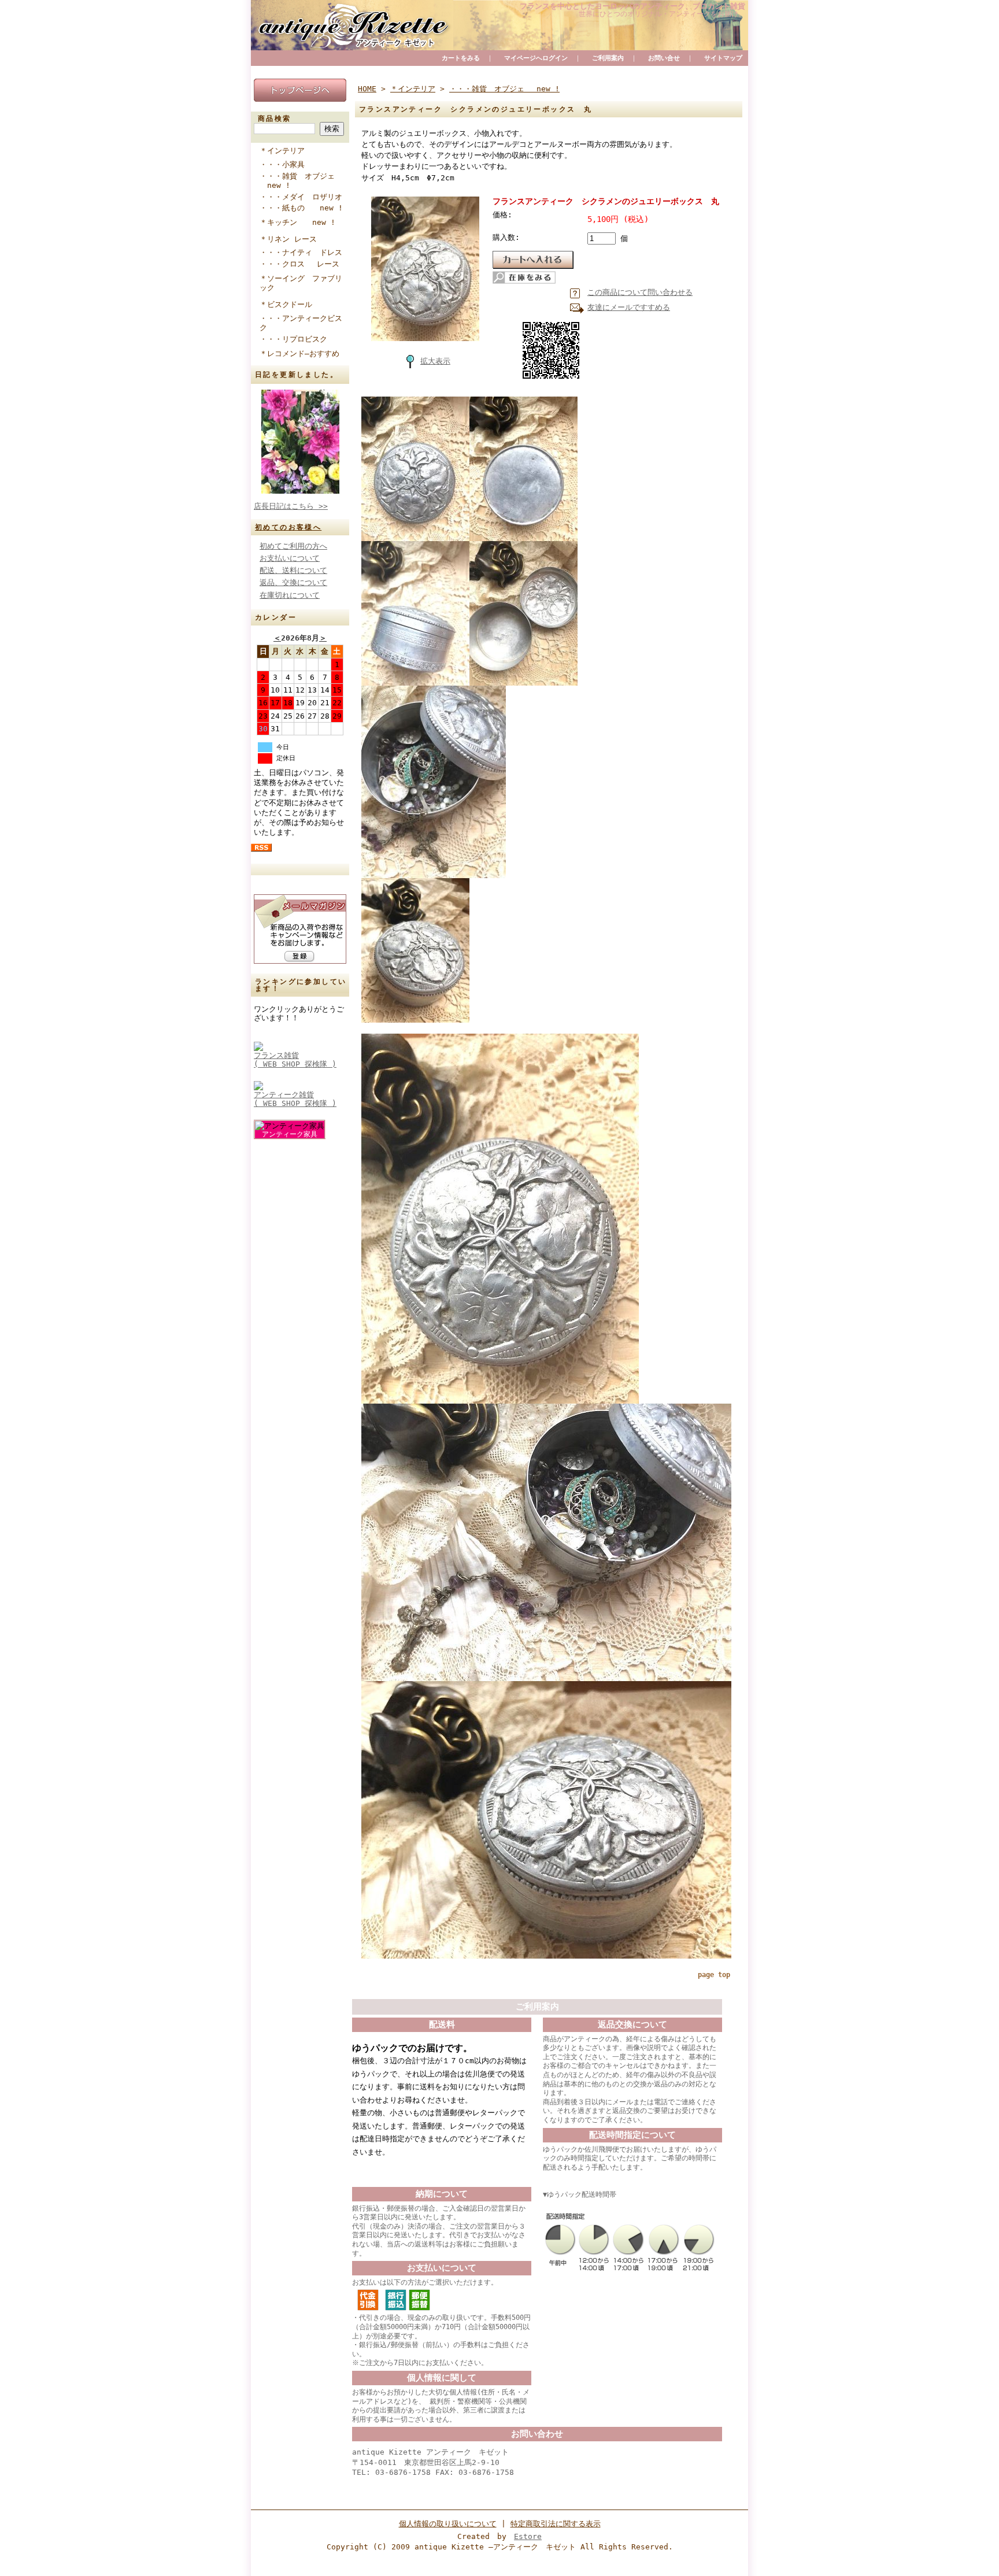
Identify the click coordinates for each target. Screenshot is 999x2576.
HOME (367, 89)
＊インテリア (282, 151)
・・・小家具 (288, 164)
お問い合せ (664, 58)
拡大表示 (435, 361)
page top (714, 1975)
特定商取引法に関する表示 (556, 2524)
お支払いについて (290, 558)
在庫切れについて (290, 595)
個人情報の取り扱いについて (448, 2524)
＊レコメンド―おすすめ (299, 354)
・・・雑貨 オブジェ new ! (297, 181)
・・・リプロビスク (297, 339)
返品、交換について (293, 582)
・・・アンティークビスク (301, 323)
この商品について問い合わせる (640, 292)
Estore (528, 2536)
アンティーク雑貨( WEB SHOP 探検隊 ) (295, 1099)
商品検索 (275, 119)
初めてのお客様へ (288, 527)
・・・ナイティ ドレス (304, 252)
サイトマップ (723, 58)
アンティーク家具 (290, 1134)
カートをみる (461, 58)
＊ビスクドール (286, 304)
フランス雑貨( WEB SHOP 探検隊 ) (295, 1060)
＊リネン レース (288, 239)
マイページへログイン (536, 58)
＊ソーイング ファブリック (301, 283)
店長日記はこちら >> (291, 506)
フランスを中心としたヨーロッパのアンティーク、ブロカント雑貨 (632, 6)
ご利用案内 (608, 58)
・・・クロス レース (303, 264)
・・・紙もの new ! (301, 208)
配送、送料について (293, 570)
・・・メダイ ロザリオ (304, 197)
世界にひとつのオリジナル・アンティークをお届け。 (662, 14)
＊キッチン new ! (297, 222)
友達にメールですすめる (629, 307)
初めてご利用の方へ (293, 546)
